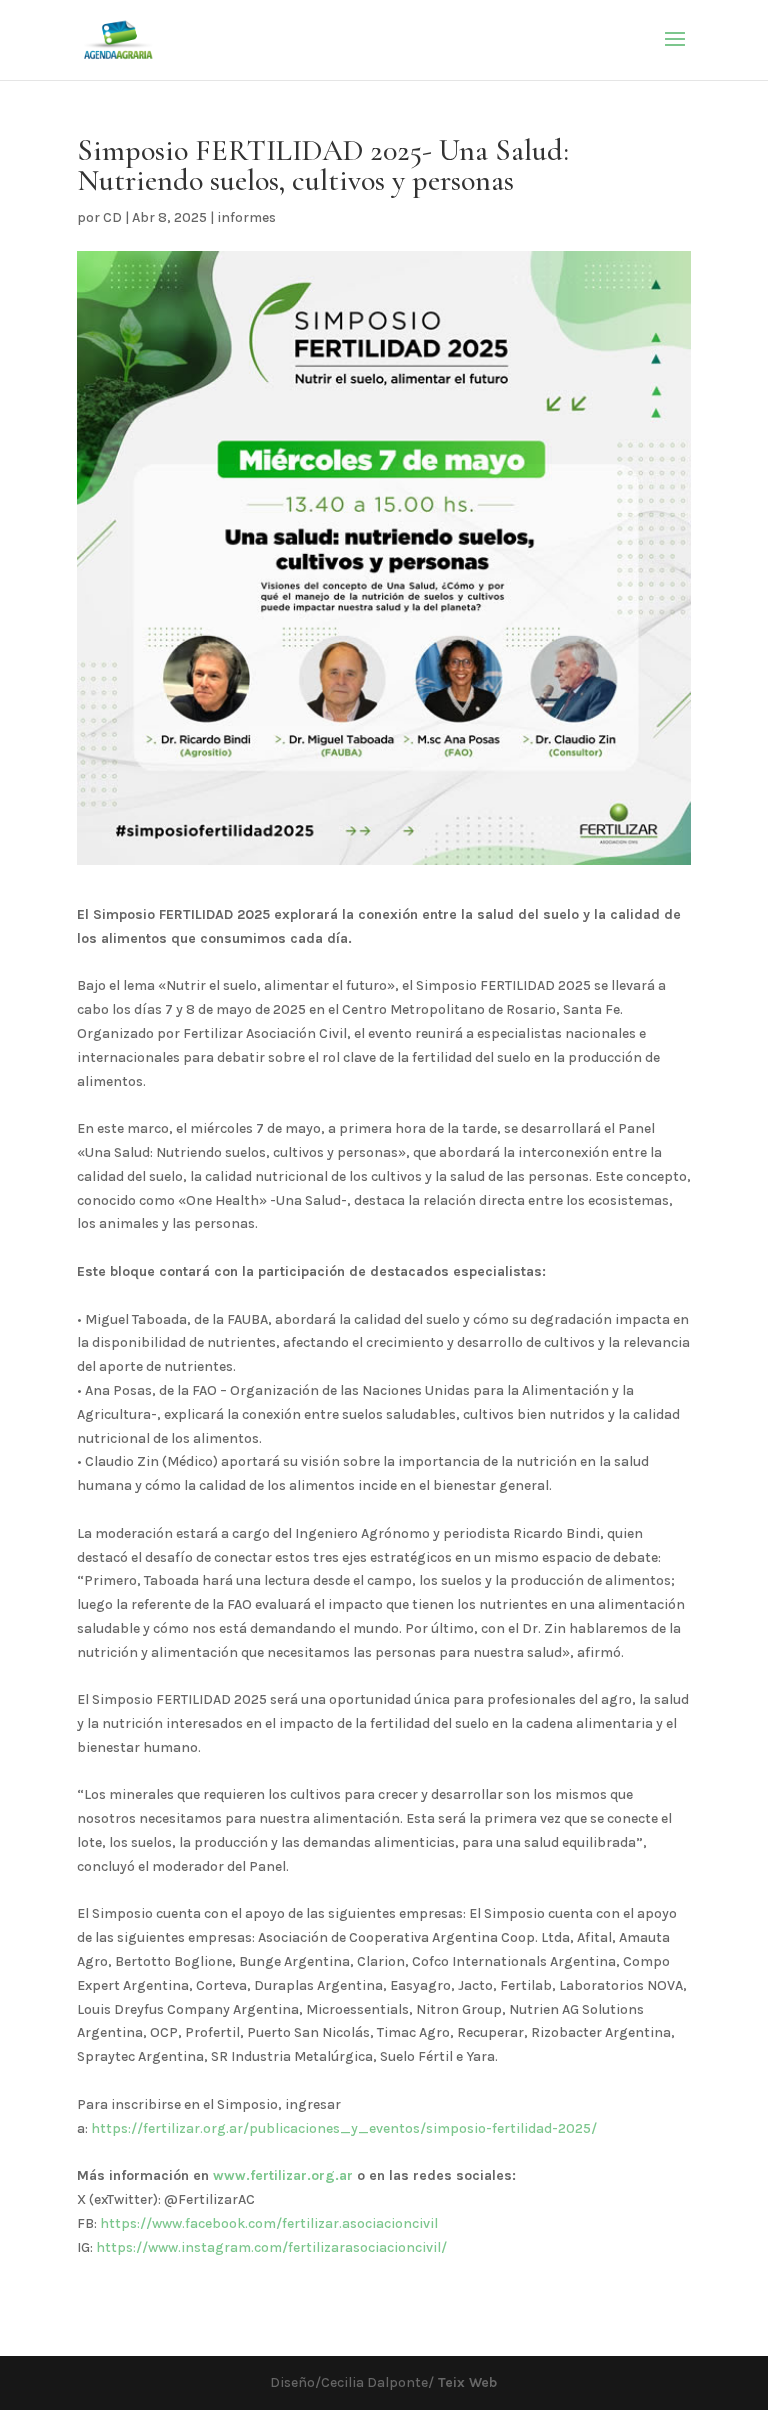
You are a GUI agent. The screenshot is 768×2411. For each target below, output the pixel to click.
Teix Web (465, 2382)
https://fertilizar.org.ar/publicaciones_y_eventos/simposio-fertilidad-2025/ (344, 2128)
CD (112, 217)
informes (246, 217)
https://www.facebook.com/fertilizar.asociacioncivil (269, 2223)
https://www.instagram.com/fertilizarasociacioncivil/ (271, 2247)
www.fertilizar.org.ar (283, 2175)
